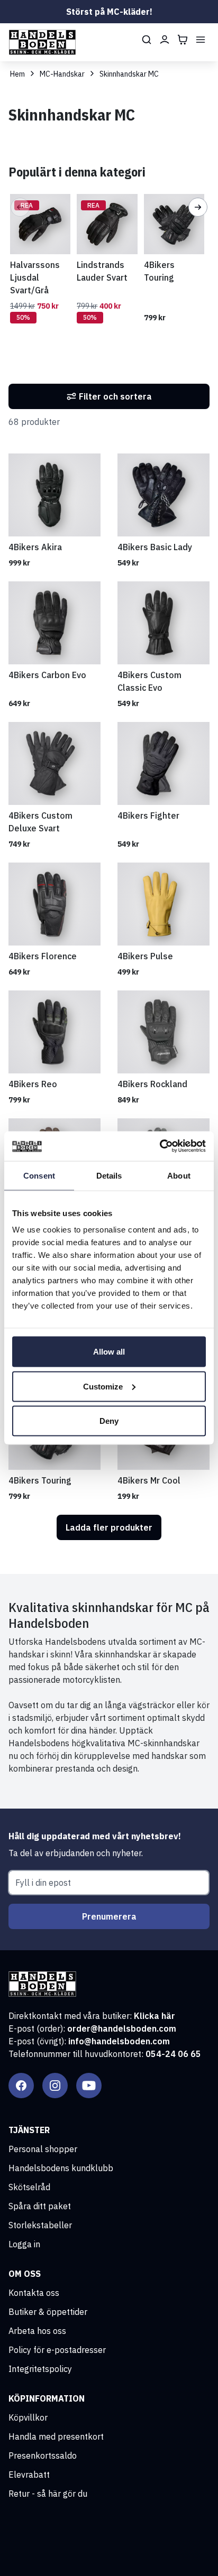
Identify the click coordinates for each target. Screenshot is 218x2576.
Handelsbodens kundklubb (61, 2168)
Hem (17, 74)
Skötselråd (29, 2187)
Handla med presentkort (56, 2436)
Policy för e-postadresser (57, 2350)
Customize (103, 1386)
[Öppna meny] (201, 40)
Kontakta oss (34, 2293)
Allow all (109, 1352)
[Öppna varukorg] (183, 40)
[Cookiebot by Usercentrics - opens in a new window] (160, 1146)
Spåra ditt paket (40, 2206)
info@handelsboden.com (119, 2041)
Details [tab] (109, 1175)
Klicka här (155, 2016)
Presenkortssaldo (43, 2455)
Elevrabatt (29, 2475)
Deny (109, 1421)
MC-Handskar (62, 74)
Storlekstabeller (40, 2225)
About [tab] (179, 1175)
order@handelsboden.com (122, 2028)
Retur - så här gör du (48, 2494)
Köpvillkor (28, 2417)
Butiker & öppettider (48, 2312)
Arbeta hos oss (37, 2331)
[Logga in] (165, 40)
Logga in (24, 2244)
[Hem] (42, 42)
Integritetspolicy (40, 2369)
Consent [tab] (39, 1175)
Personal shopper (43, 2149)
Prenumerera (109, 1916)
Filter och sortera (115, 396)
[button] (20, 207)
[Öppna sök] (147, 40)
